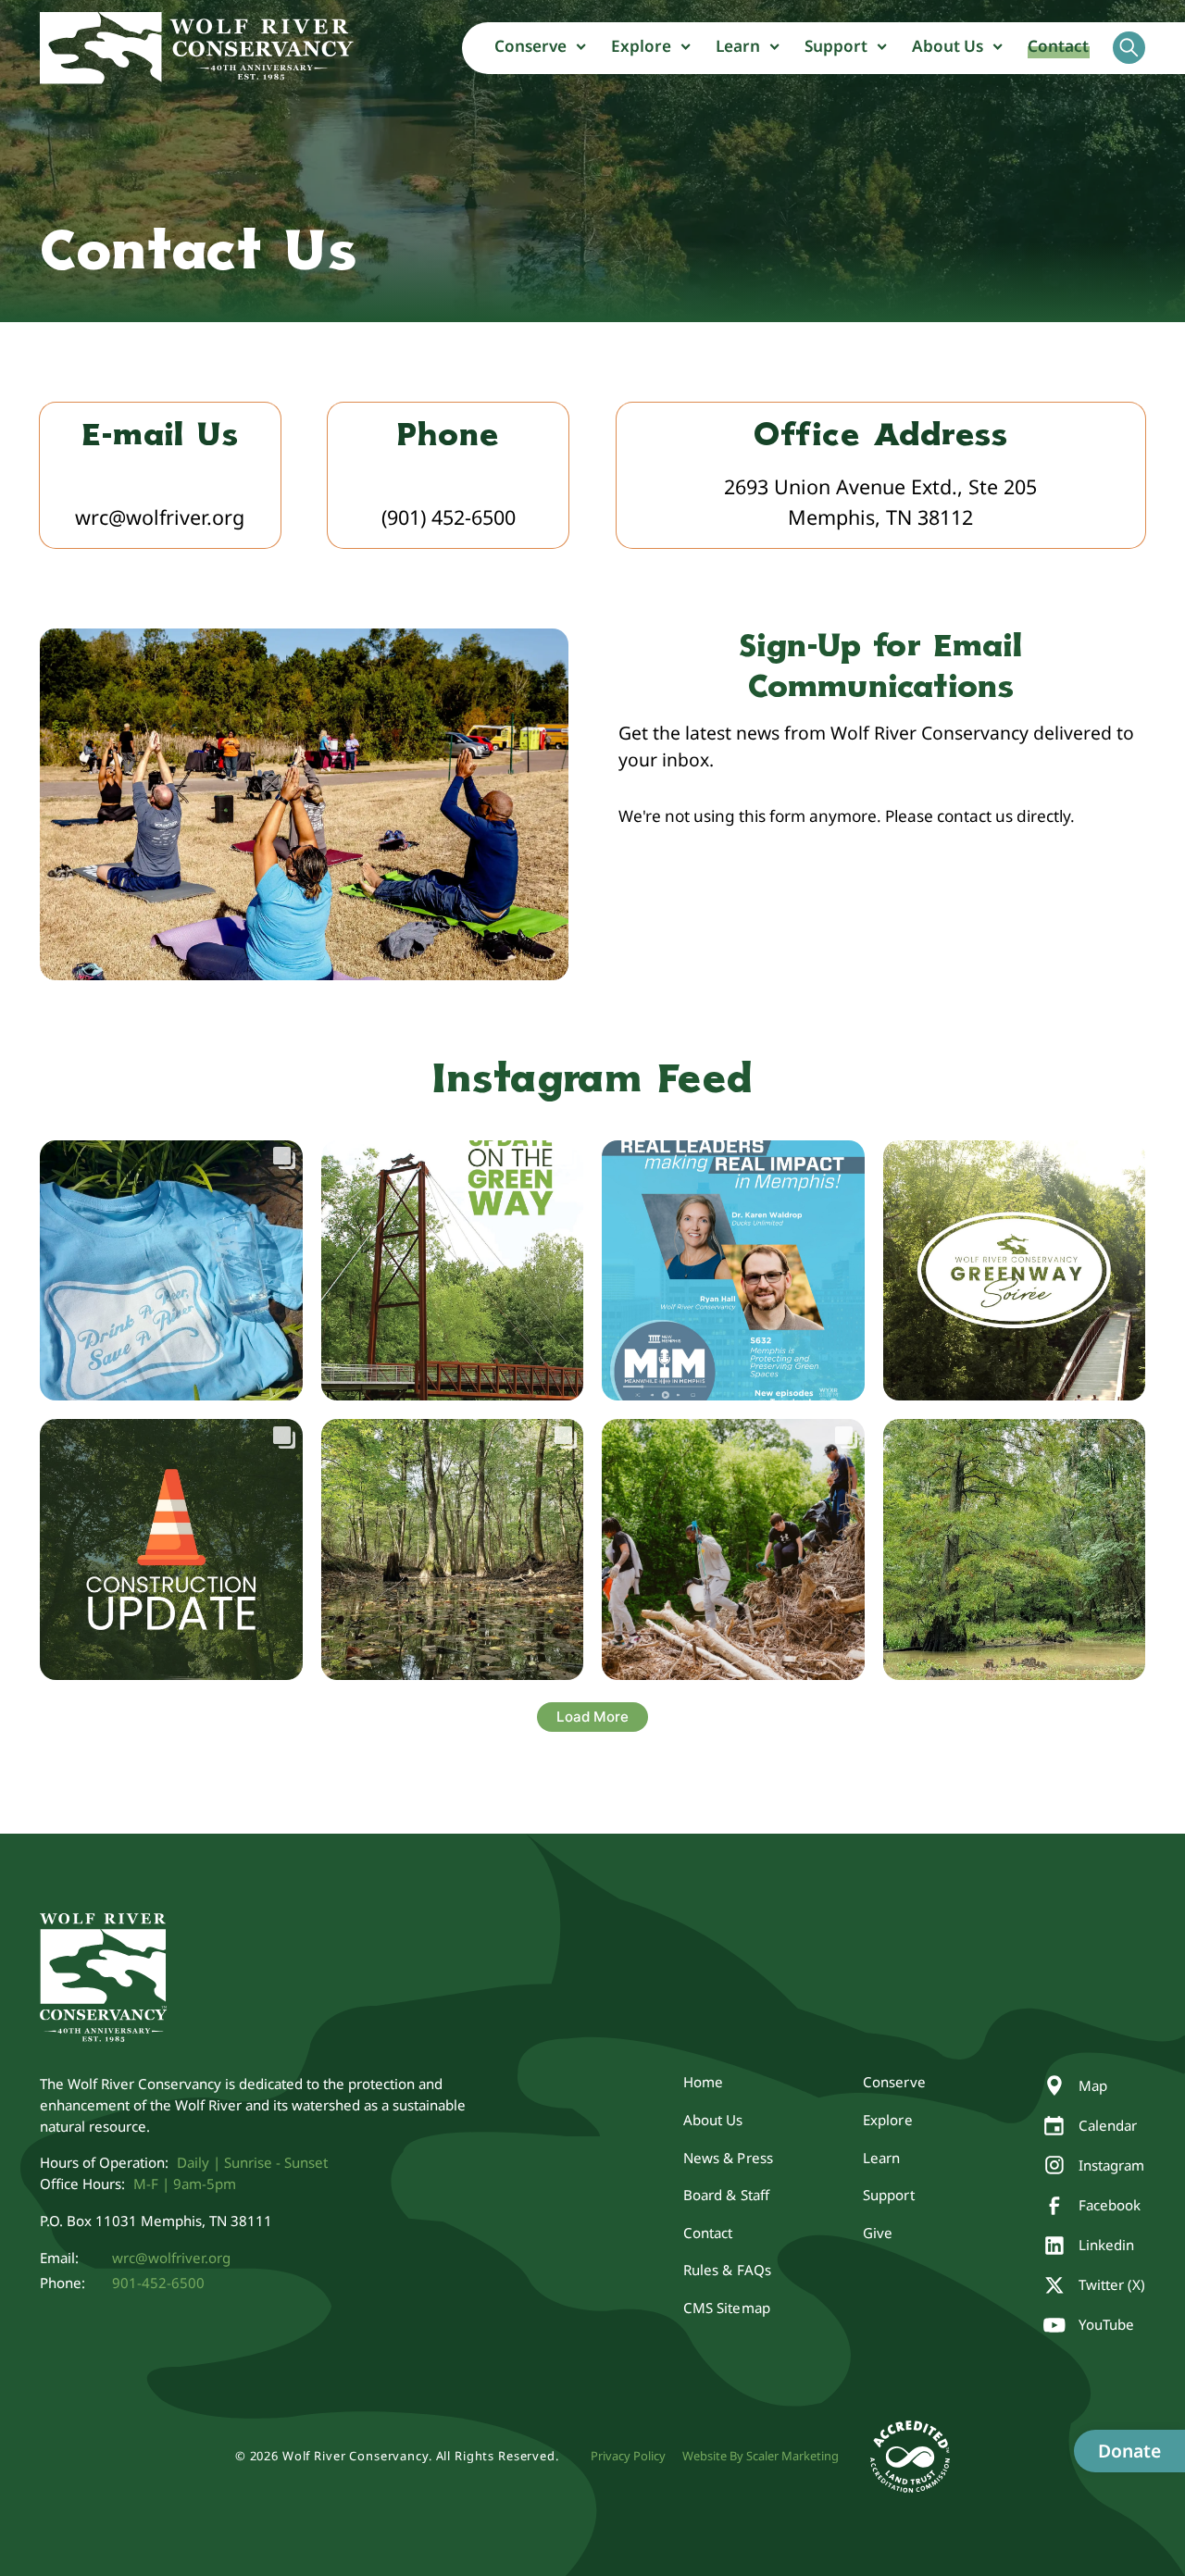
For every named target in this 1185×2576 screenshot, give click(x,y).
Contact (1059, 46)
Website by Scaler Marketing (761, 2456)
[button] (541, 48)
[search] (1129, 47)
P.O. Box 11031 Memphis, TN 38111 (156, 2221)
